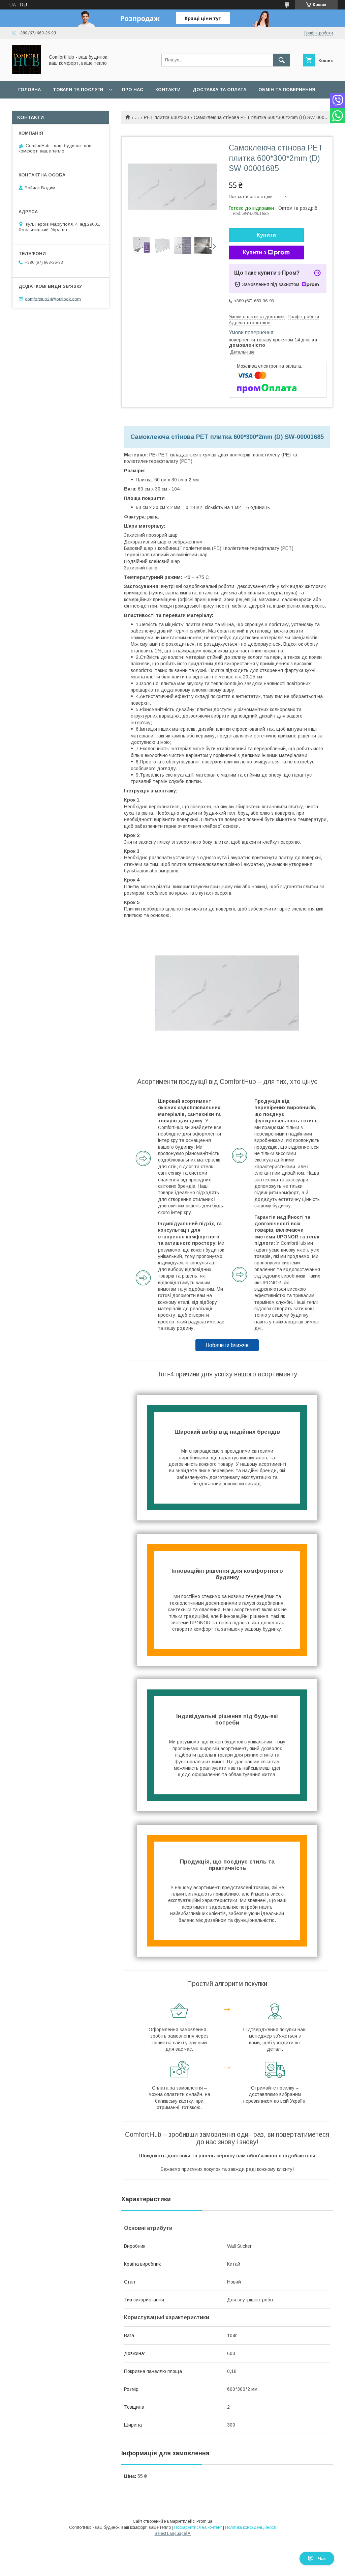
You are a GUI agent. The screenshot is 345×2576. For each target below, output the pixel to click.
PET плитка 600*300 (166, 117)
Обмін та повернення (287, 90)
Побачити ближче (227, 1345)
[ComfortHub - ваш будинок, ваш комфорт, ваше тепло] (26, 72)
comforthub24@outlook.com (53, 299)
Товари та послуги (78, 90)
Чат (322, 2558)
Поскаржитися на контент (198, 2527)
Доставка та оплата (219, 90)
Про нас (133, 90)
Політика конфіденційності (251, 2527)
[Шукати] (282, 60)
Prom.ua (204, 2521)
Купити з (255, 253)
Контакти (168, 90)
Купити (266, 235)
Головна (29, 90)
